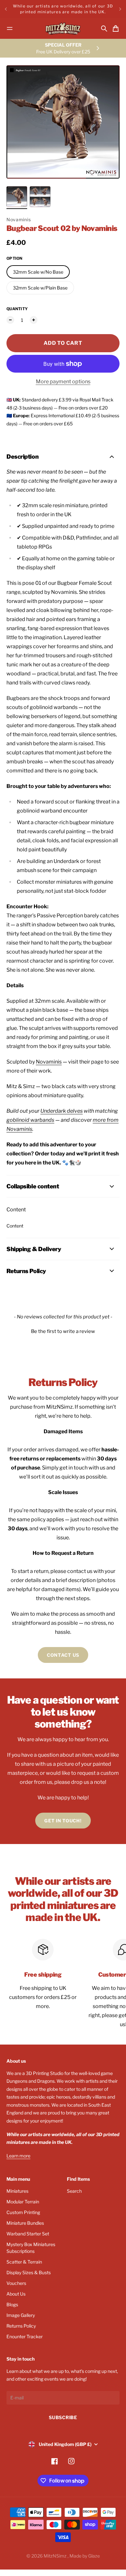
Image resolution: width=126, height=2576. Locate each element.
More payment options (63, 382)
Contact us (63, 1655)
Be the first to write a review (63, 1331)
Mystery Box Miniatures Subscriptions (31, 2248)
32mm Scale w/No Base (38, 272)
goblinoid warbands (30, 1120)
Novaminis (19, 219)
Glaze (94, 2556)
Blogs (12, 2304)
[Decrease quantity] (10, 320)
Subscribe (63, 2417)
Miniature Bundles (25, 2223)
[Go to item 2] (40, 197)
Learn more (18, 2156)
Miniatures (17, 2191)
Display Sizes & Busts (29, 2272)
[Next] (120, 9)
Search (74, 2191)
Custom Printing (23, 2212)
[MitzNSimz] (63, 29)
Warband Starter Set (28, 2234)
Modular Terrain (23, 2202)
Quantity (17, 309)
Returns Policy (21, 2326)
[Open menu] (10, 28)
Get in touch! (63, 1821)
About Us (16, 2294)
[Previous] (6, 9)
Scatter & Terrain (24, 2262)
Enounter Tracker (25, 2336)
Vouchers (16, 2283)
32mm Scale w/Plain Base (40, 288)
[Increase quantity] (34, 320)
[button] (63, 1331)
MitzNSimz (56, 2556)
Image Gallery (21, 2315)
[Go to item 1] (17, 197)
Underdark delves (62, 1111)
